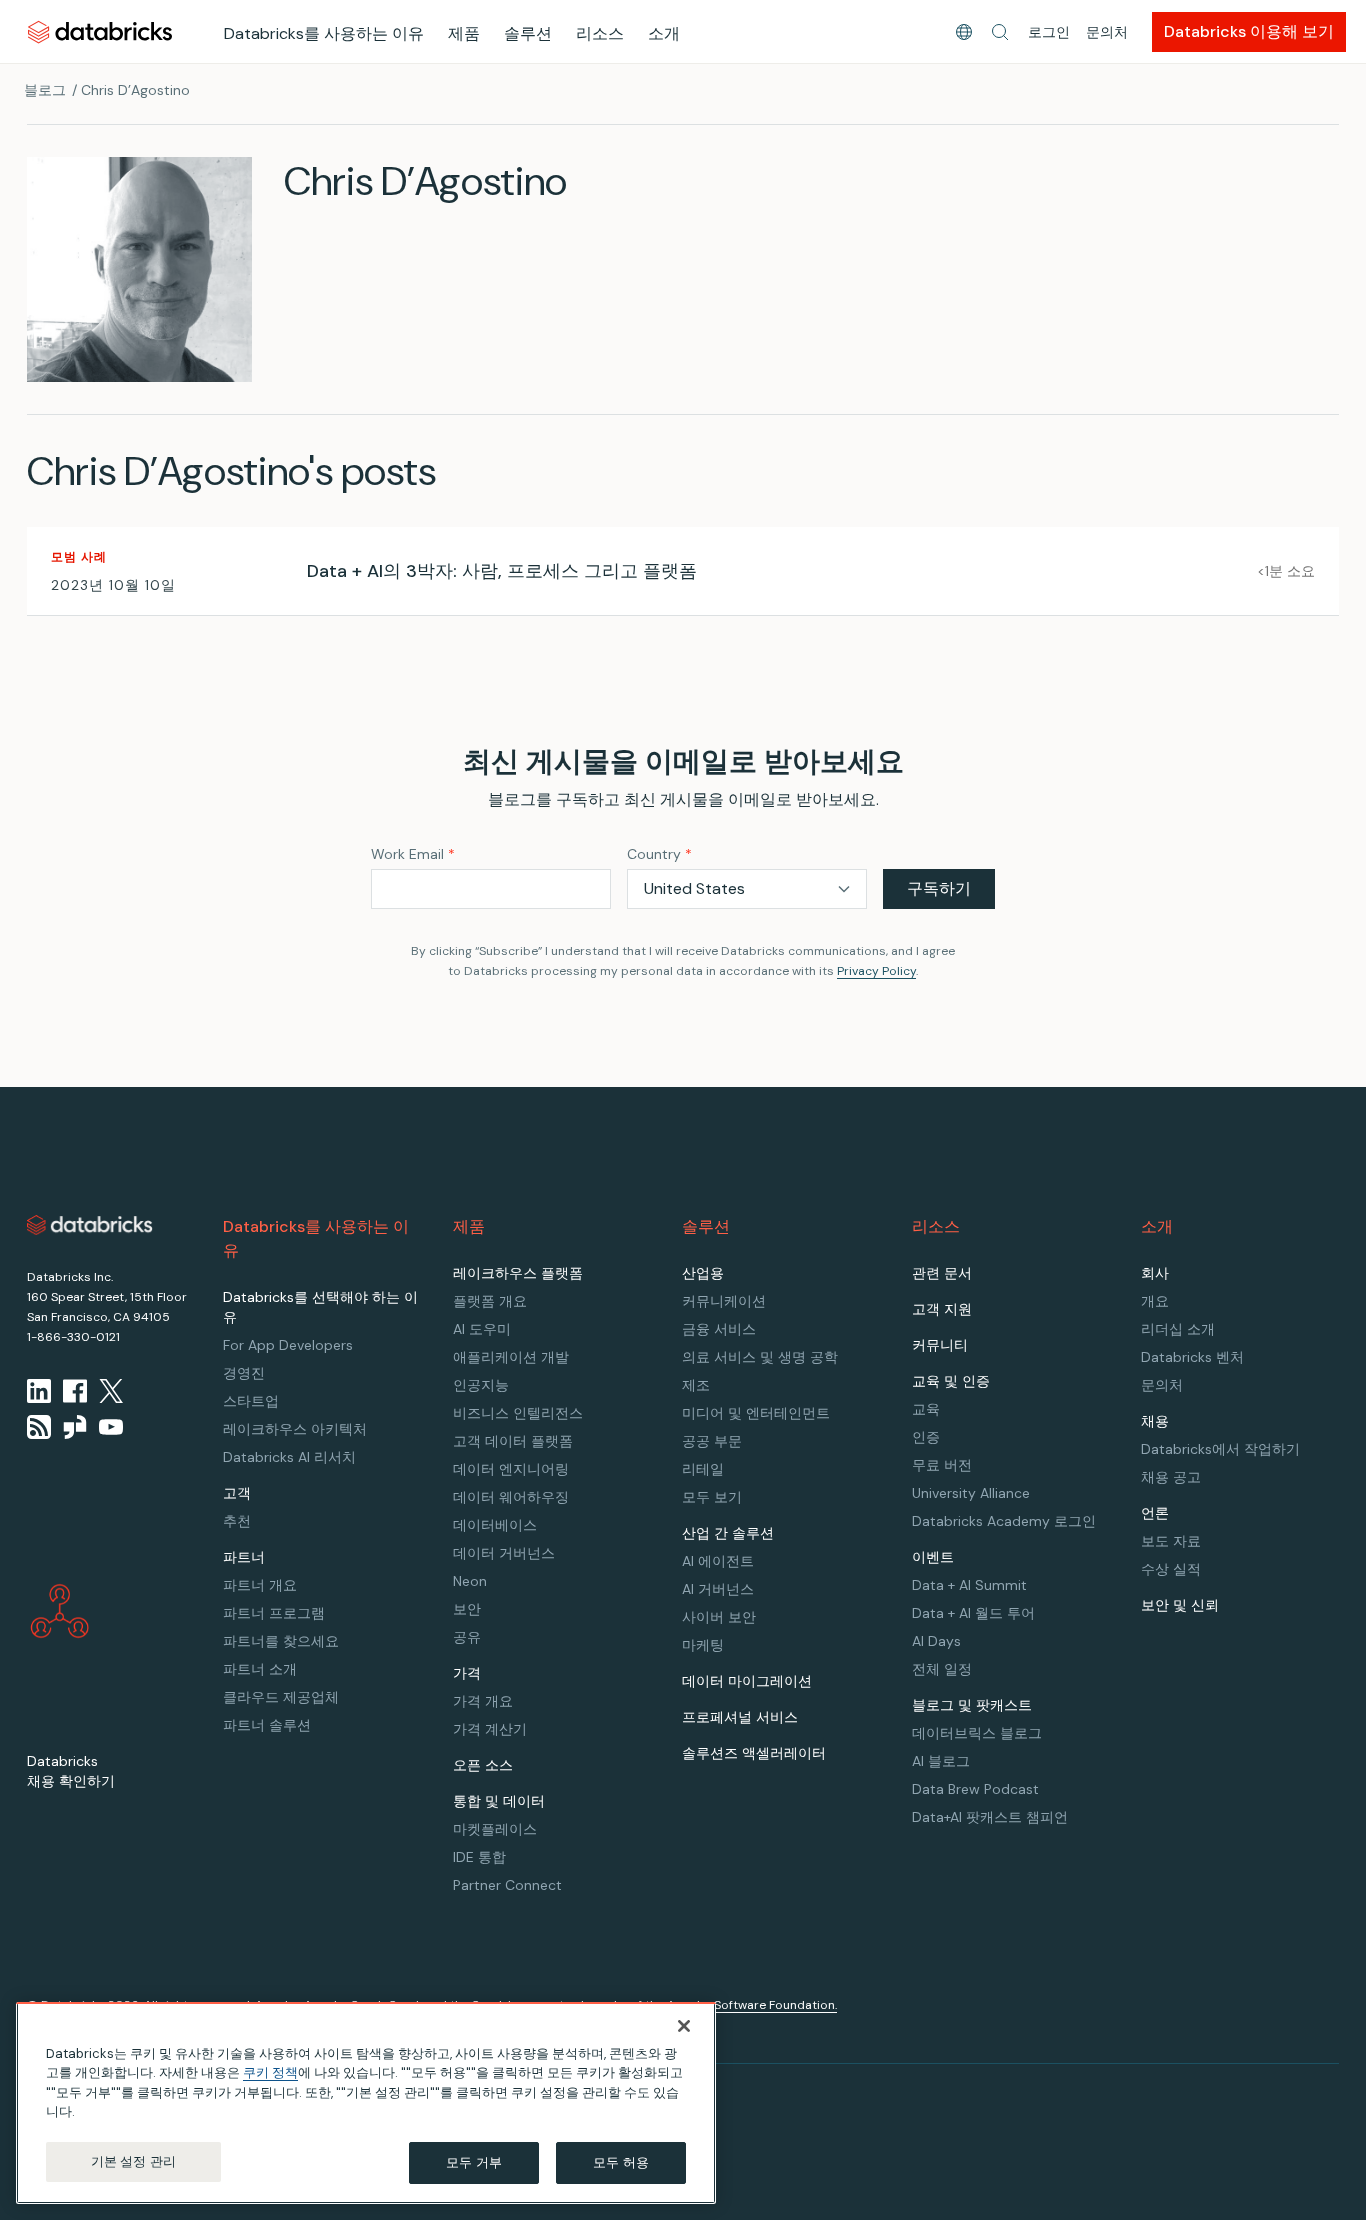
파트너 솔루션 (267, 1725)
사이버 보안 (719, 1617)
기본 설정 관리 (133, 2161)
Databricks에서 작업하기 (1220, 1449)
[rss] (39, 1427)
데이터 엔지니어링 (511, 1469)
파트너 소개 (260, 1669)
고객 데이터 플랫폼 (513, 1441)
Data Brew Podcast (975, 1789)
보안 (467, 1609)
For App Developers (288, 1345)
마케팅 (703, 1645)
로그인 (1049, 32)
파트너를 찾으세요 (281, 1641)
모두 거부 (474, 2162)
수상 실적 (1171, 1569)
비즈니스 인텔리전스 (518, 1413)
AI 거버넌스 (718, 1589)
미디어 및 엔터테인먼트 (756, 1413)
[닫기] (684, 2026)
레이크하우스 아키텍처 (295, 1429)
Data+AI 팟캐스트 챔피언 (990, 1817)
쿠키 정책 (270, 2073)
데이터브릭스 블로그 (977, 1733)
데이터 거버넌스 (504, 1553)
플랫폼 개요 (490, 1301)
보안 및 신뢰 (1180, 1605)
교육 (926, 1409)
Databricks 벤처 (1192, 1357)
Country (659, 854)
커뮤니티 (940, 1345)
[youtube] (111, 1427)
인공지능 (481, 1385)
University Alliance (971, 1493)
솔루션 (528, 33)
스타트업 (251, 1401)
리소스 (600, 33)
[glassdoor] (75, 1427)
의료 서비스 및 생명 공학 (760, 1357)
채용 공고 (1171, 1477)
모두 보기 (712, 1497)
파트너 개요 (260, 1585)
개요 (1155, 1301)
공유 (467, 1637)
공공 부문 (712, 1441)
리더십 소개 (1178, 1329)
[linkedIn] (39, 1391)
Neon (470, 1581)
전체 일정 (942, 1669)
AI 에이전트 (718, 1561)
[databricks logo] (90, 1225)
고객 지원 (942, 1309)
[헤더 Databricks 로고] (100, 31)
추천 (237, 1521)
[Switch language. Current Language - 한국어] (964, 32)
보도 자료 (1171, 1541)
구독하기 (939, 888)
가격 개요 (483, 1701)
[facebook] (75, 1391)
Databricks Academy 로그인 (1004, 1521)
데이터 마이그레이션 (747, 1681)
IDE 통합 (479, 1857)
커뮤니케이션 (724, 1301)
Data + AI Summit (969, 1585)
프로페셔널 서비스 (740, 1717)
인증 (926, 1437)
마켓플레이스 (495, 1829)
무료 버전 (942, 1465)
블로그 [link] (45, 90)
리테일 (703, 1469)
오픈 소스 (483, 1765)
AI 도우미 (482, 1329)
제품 (464, 33)
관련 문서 (942, 1273)
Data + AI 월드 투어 (973, 1613)
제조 (696, 1385)
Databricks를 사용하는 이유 (324, 33)
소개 (664, 33)
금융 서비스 (719, 1329)
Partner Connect (507, 1885)
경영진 (244, 1373)
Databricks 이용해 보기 (1249, 31)
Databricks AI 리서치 (289, 1457)
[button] (1000, 32)
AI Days (936, 1641)
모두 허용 (621, 2162)
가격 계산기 (490, 1729)
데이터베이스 (495, 1525)
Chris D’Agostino (135, 90)
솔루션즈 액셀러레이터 (754, 1753)
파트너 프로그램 (274, 1613)
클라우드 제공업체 (281, 1697)
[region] (366, 2103)
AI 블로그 (941, 1761)
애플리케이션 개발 (511, 1357)
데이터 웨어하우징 (511, 1497)
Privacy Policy (876, 971)
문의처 (1107, 32)
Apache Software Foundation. (752, 2005)
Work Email (413, 854)
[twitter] (111, 1391)
